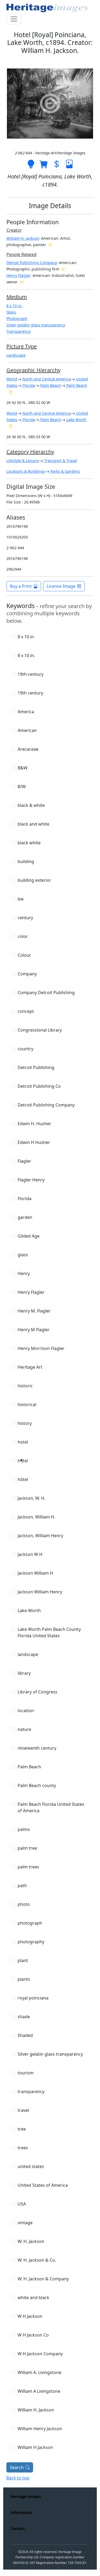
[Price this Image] (57, 164)
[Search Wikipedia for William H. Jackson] (50, 245)
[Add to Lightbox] (31, 164)
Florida (28, 385)
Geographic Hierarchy (33, 370)
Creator (14, 230)
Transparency (19, 331)
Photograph (17, 318)
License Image (61, 586)
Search (17, 2467)
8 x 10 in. (14, 306)
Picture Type (22, 346)
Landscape (16, 355)
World (12, 379)
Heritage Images (26, 2496)
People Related (21, 254)
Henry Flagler (18, 275)
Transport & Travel (60, 461)
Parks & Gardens (65, 471)
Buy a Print (21, 586)
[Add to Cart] (44, 164)
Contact (18, 2529)
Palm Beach (50, 385)
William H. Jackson (23, 238)
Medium (17, 297)
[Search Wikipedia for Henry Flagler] (22, 282)
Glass (11, 312)
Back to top (18, 2478)
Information (21, 2512)
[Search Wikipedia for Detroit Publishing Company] (63, 269)
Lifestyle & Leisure (23, 461)
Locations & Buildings (26, 471)
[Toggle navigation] (14, 19)
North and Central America (46, 379)
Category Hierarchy (30, 452)
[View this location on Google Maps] (11, 392)
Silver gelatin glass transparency (36, 325)
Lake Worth (76, 420)
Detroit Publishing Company (32, 263)
